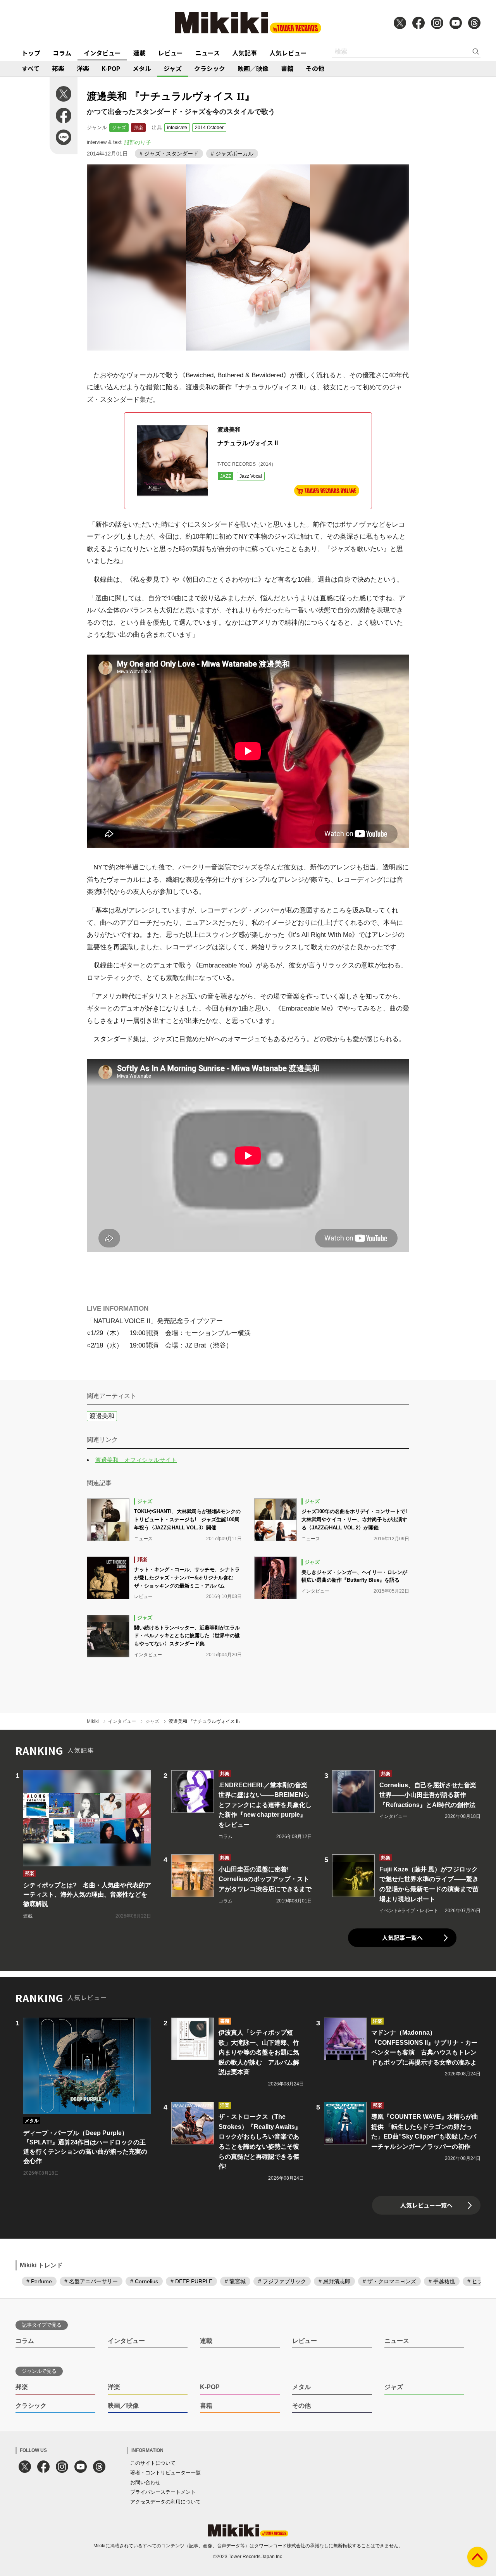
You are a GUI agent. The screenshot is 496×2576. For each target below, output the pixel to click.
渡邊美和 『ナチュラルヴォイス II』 (206, 1721)
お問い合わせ (145, 2482)
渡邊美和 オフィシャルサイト (136, 1460)
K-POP (111, 68)
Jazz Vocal (251, 476)
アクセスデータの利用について (165, 2502)
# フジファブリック (282, 2281)
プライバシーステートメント (163, 2492)
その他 (315, 68)
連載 (139, 53)
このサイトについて (153, 2463)
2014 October (209, 128)
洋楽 (83, 68)
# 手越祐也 (442, 2281)
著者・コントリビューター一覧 (165, 2473)
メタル (142, 68)
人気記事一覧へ (402, 1938)
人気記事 (245, 53)
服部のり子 (138, 142)
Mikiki (93, 1721)
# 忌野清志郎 (334, 2281)
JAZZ (226, 476)
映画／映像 (253, 68)
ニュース (208, 53)
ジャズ (173, 68)
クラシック (210, 68)
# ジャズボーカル (232, 154)
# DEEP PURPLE (191, 2281)
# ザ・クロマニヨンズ (389, 2281)
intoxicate (177, 128)
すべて (31, 68)
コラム (62, 53)
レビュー (170, 53)
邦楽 (58, 68)
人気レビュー (288, 53)
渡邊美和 (102, 1416)
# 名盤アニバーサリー (91, 2281)
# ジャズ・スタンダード (169, 154)
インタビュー (102, 53)
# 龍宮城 (235, 2281)
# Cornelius (144, 2281)
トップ (31, 53)
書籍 (287, 68)
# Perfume (39, 2281)
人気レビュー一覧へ (426, 2205)
